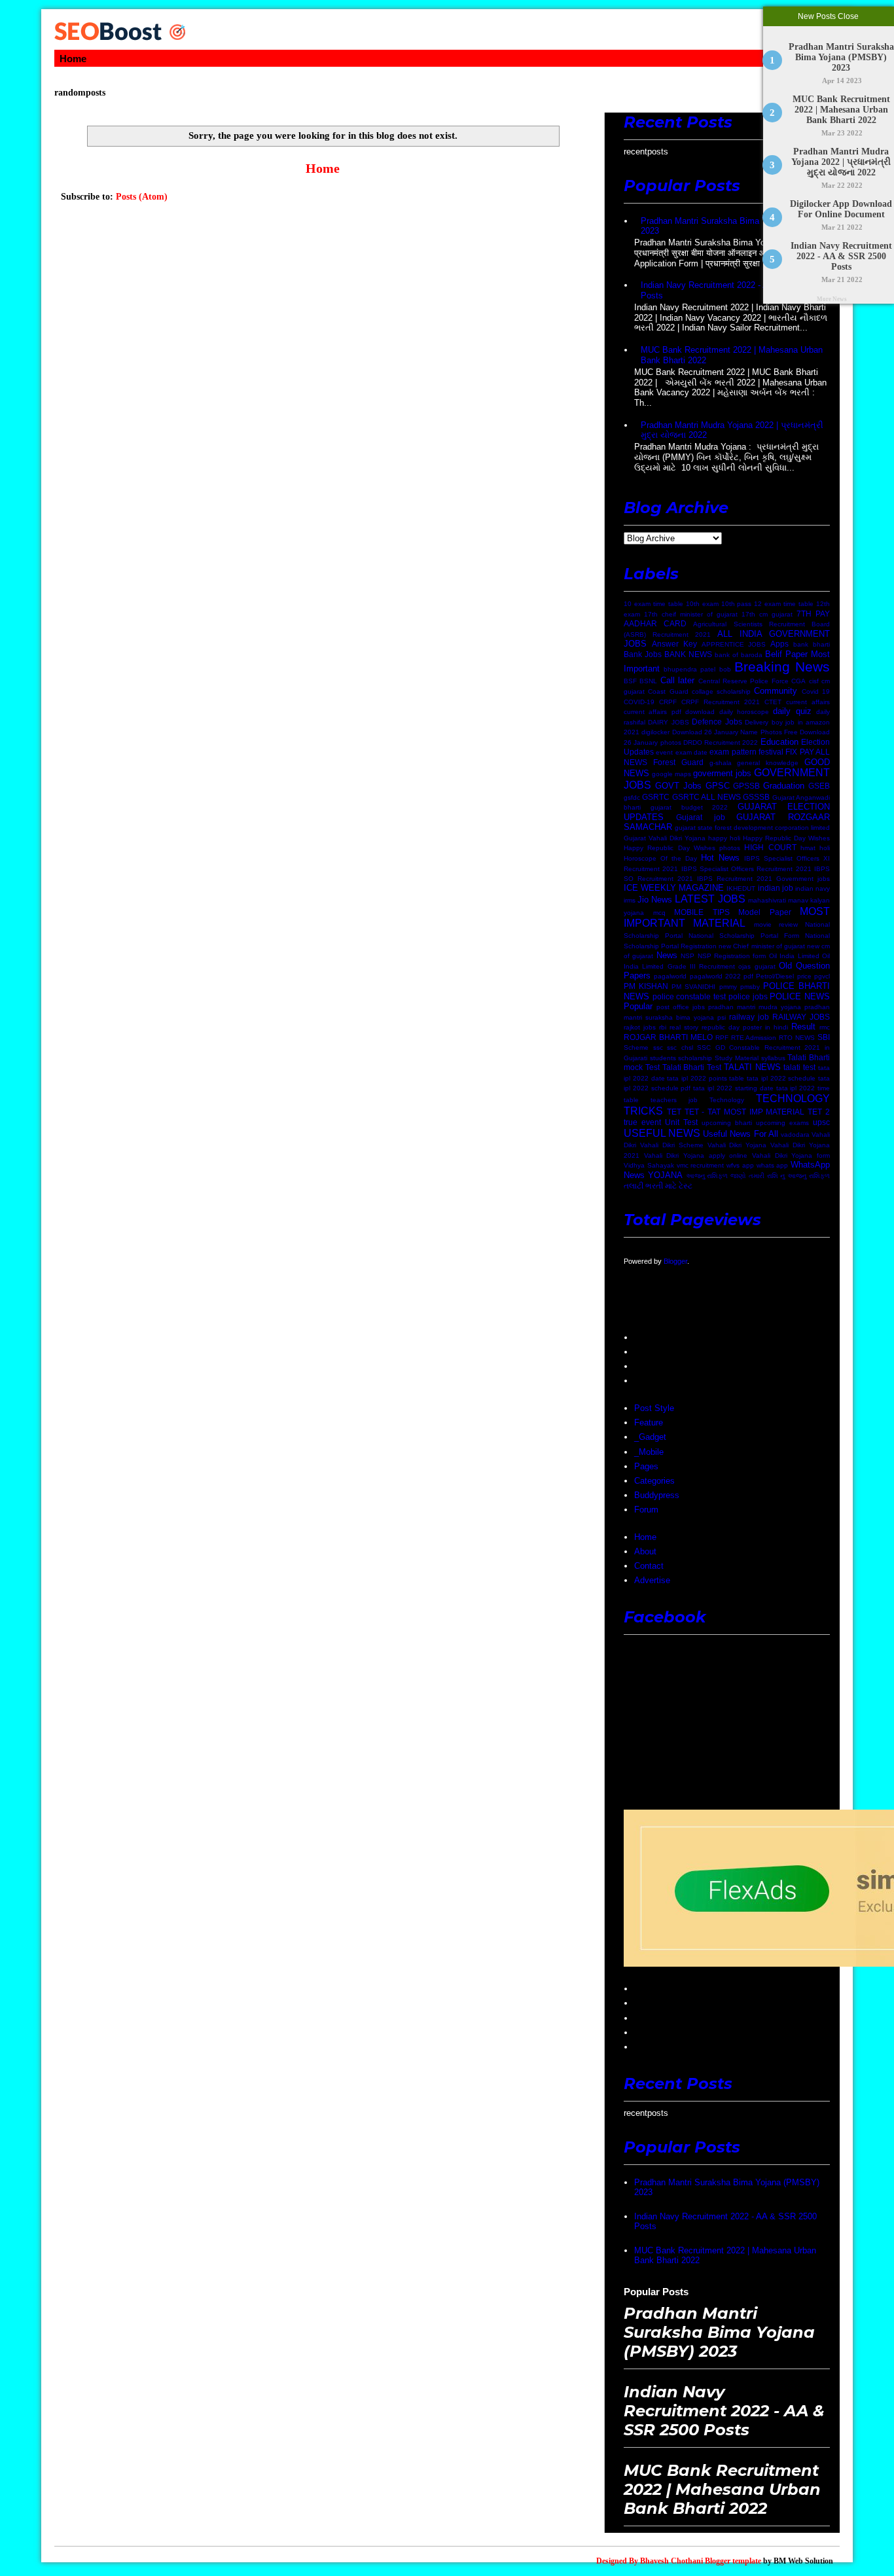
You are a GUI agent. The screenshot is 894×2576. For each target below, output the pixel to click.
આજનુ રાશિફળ (707, 1176)
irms (630, 900)
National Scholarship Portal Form (744, 936)
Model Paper (765, 912)
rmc (825, 1027)
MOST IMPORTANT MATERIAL (727, 918)
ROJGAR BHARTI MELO (668, 1037)
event (664, 752)
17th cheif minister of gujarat (691, 614)
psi (722, 1017)
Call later (677, 680)
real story (684, 1027)
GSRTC (656, 797)
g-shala (721, 763)
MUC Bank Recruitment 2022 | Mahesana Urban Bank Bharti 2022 (841, 110)
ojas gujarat (757, 966)
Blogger (675, 1261)
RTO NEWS (797, 1038)
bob (725, 669)
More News (832, 299)
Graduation (784, 786)
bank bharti (812, 644)
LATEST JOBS (710, 899)
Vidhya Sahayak (649, 1165)
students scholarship (681, 1058)
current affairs (808, 702)
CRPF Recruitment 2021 (721, 702)
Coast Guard (668, 691)
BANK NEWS (688, 654)
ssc (658, 1047)
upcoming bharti (727, 1123)
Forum (646, 1510)
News (667, 955)
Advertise (652, 1580)
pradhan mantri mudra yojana (755, 1007)
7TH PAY (813, 614)
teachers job (674, 1100)
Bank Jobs (643, 654)
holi (825, 848)
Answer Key (674, 644)
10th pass (737, 604)
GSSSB (756, 797)
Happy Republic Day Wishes (786, 838)
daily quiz (792, 711)
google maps (671, 774)
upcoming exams (782, 1123)
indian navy (813, 888)
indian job (776, 888)
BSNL (648, 681)
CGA (798, 681)
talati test (799, 1067)
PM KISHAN (646, 986)
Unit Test (681, 1122)
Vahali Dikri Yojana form (791, 1155)
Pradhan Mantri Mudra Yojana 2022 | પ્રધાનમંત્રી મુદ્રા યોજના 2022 (842, 162)
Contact (649, 1566)
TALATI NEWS (752, 1067)
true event (642, 1122)
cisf (814, 681)
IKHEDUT (741, 888)
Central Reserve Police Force (743, 681)
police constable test (689, 996)
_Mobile (649, 1452)
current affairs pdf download (669, 712)
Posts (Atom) (142, 197)
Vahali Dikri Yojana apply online (696, 1155)
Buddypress (657, 1495)
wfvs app (740, 1165)
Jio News (655, 900)
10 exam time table (653, 604)
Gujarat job (701, 817)
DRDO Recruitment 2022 (721, 742)
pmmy (728, 987)
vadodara (795, 1135)
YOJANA (665, 1175)
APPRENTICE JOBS (734, 644)
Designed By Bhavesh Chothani (650, 2561)
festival (771, 752)
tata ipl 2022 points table (706, 1078)
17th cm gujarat (767, 614)
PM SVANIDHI (693, 987)
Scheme (636, 1047)
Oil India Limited (794, 956)
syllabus (773, 1058)
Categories (654, 1481)
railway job (749, 1017)
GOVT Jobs (678, 786)
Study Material (737, 1058)
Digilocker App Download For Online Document (842, 209)
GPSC (718, 786)
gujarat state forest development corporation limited (752, 828)
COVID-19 (639, 702)
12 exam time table (784, 604)
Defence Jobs (717, 722)
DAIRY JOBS (668, 722)
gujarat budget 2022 (689, 807)
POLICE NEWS (800, 996)
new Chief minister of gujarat (761, 946)
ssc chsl (680, 1047)
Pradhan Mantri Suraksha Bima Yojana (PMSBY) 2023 (841, 57)
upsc (821, 1122)
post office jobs (681, 1007)
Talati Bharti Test (692, 1067)
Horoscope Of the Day (660, 858)
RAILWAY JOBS (801, 1017)
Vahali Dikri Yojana (737, 1145)
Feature (649, 1422)
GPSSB (746, 786)
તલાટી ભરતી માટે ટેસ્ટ (658, 1186)
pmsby (750, 987)
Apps (779, 644)
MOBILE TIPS (702, 912)
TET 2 (819, 1112)
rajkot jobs (640, 1027)
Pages (646, 1466)
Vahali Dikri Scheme (672, 1145)
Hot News (720, 858)
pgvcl (822, 976)
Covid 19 (816, 691)
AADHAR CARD (655, 623)
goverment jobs (722, 773)
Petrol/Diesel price (783, 976)
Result (803, 1027)
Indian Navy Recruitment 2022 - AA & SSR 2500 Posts (841, 256)
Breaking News (782, 667)
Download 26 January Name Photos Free (735, 732)
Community (776, 691)
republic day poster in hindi (745, 1027)
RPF (722, 1038)
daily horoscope (744, 712)
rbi (663, 1027)
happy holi (724, 838)
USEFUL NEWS (662, 1133)
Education (779, 742)
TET (674, 1112)
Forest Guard (678, 762)
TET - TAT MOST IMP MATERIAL (745, 1112)
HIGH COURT (770, 847)
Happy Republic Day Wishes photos (682, 848)
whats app (773, 1165)
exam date (691, 752)
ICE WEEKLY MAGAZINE (674, 888)
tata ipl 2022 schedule (781, 1078)
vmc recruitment (701, 1165)
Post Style (654, 1408)
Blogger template (733, 2561)
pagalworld (670, 976)
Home (73, 59)
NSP (688, 956)
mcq (659, 913)
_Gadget (650, 1437)
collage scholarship (721, 691)
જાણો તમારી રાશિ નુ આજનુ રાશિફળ (780, 1176)
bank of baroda (739, 655)
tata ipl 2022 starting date (733, 1088)
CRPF (668, 702)
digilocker (655, 732)
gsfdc (632, 797)
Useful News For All (740, 1134)
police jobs (748, 996)
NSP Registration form (732, 956)
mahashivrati (767, 900)
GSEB (819, 786)
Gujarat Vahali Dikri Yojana (665, 838)
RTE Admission (754, 1038)
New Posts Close (829, 16)
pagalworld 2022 (715, 976)
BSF (630, 681)
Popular (638, 1006)
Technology (727, 1100)
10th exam (702, 604)
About (645, 1551)
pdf (748, 976)
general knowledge (768, 763)
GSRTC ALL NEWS (707, 797)
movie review (776, 924)
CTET (773, 702)
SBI (824, 1037)
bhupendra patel (689, 669)
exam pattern (733, 752)
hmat (808, 848)
